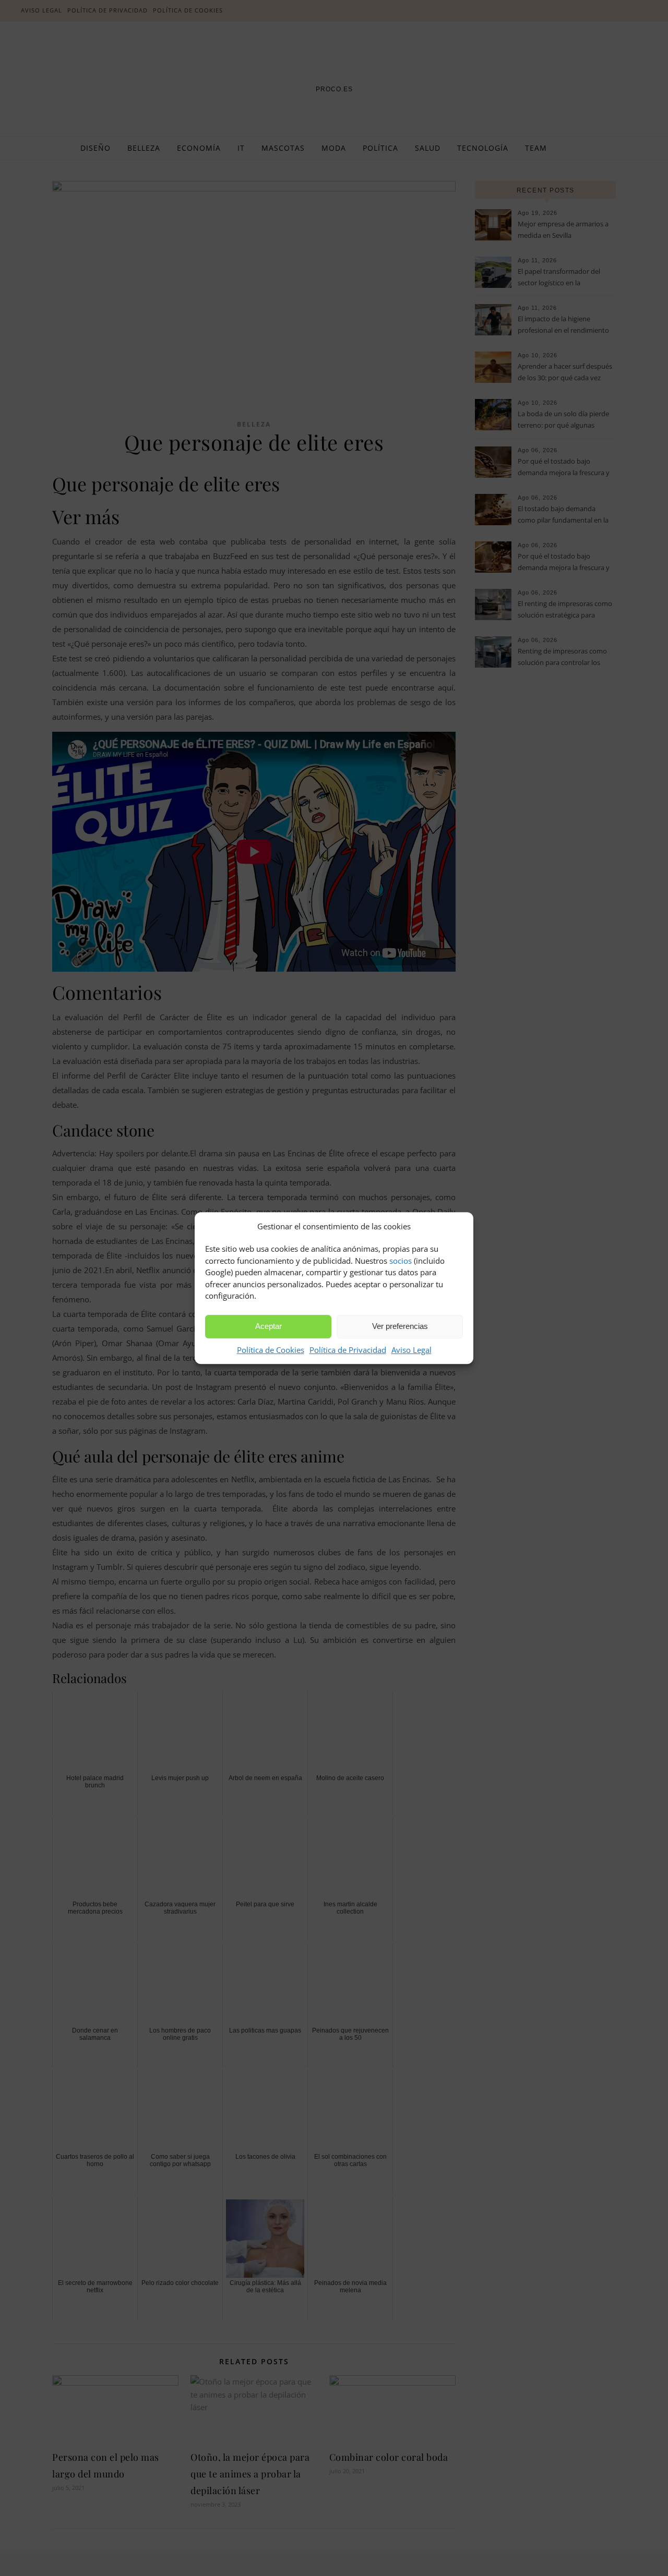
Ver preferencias (400, 1326)
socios (401, 1261)
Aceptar (269, 1326)
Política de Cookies (271, 1350)
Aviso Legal (411, 1350)
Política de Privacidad (348, 1350)
